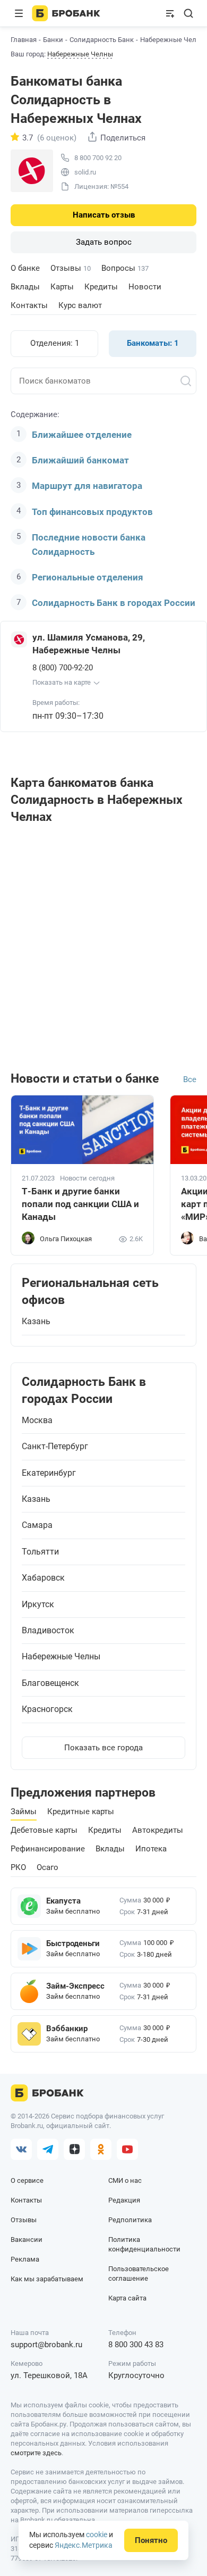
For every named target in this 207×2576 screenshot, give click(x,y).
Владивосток (48, 1631)
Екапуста (63, 1901)
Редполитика (130, 2220)
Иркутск (38, 1605)
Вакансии (27, 2240)
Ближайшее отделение (82, 435)
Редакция (124, 2200)
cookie (97, 2535)
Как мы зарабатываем (47, 2279)
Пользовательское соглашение (139, 2274)
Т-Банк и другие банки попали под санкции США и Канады (80, 1204)
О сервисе (27, 2180)
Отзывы (71, 268)
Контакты (29, 305)
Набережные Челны (80, 54)
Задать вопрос (104, 242)
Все (190, 1079)
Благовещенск (50, 1683)
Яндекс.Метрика (84, 2545)
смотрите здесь (36, 2453)
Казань (36, 1322)
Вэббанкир (67, 2029)
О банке (25, 268)
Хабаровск (43, 1578)
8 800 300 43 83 (136, 2345)
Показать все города (103, 1748)
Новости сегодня (87, 1178)
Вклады (25, 287)
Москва (37, 1420)
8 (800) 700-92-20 (63, 668)
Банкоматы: (153, 343)
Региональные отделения (88, 577)
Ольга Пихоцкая (66, 1239)
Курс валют (80, 305)
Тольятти (40, 1552)
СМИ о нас (125, 2180)
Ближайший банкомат (80, 460)
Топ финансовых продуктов (92, 512)
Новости (145, 287)
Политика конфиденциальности (144, 2244)
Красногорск (47, 1709)
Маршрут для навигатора (87, 486)
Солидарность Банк (102, 40)
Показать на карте (62, 682)
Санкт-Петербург (55, 1447)
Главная (24, 40)
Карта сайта (127, 2298)
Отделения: (55, 343)
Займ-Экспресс (75, 1986)
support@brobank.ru (46, 2345)
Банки (53, 40)
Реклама (25, 2259)
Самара (37, 1525)
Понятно (151, 2540)
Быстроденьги (73, 1943)
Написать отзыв (104, 215)
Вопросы (125, 268)
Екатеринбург (49, 1473)
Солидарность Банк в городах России (114, 603)
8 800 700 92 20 (98, 158)
